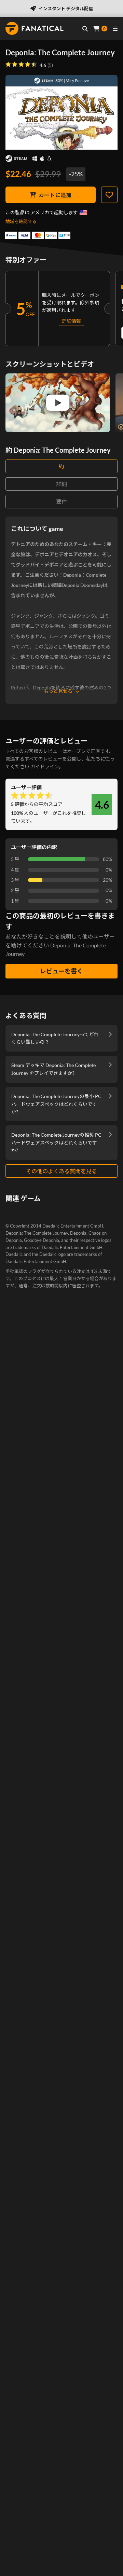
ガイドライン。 (47, 766)
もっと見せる (58, 691)
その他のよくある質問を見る (61, 1171)
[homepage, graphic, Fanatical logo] (35, 28)
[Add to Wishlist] (109, 195)
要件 (61, 501)
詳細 (61, 484)
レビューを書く (61, 971)
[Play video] (58, 403)
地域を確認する (21, 221)
